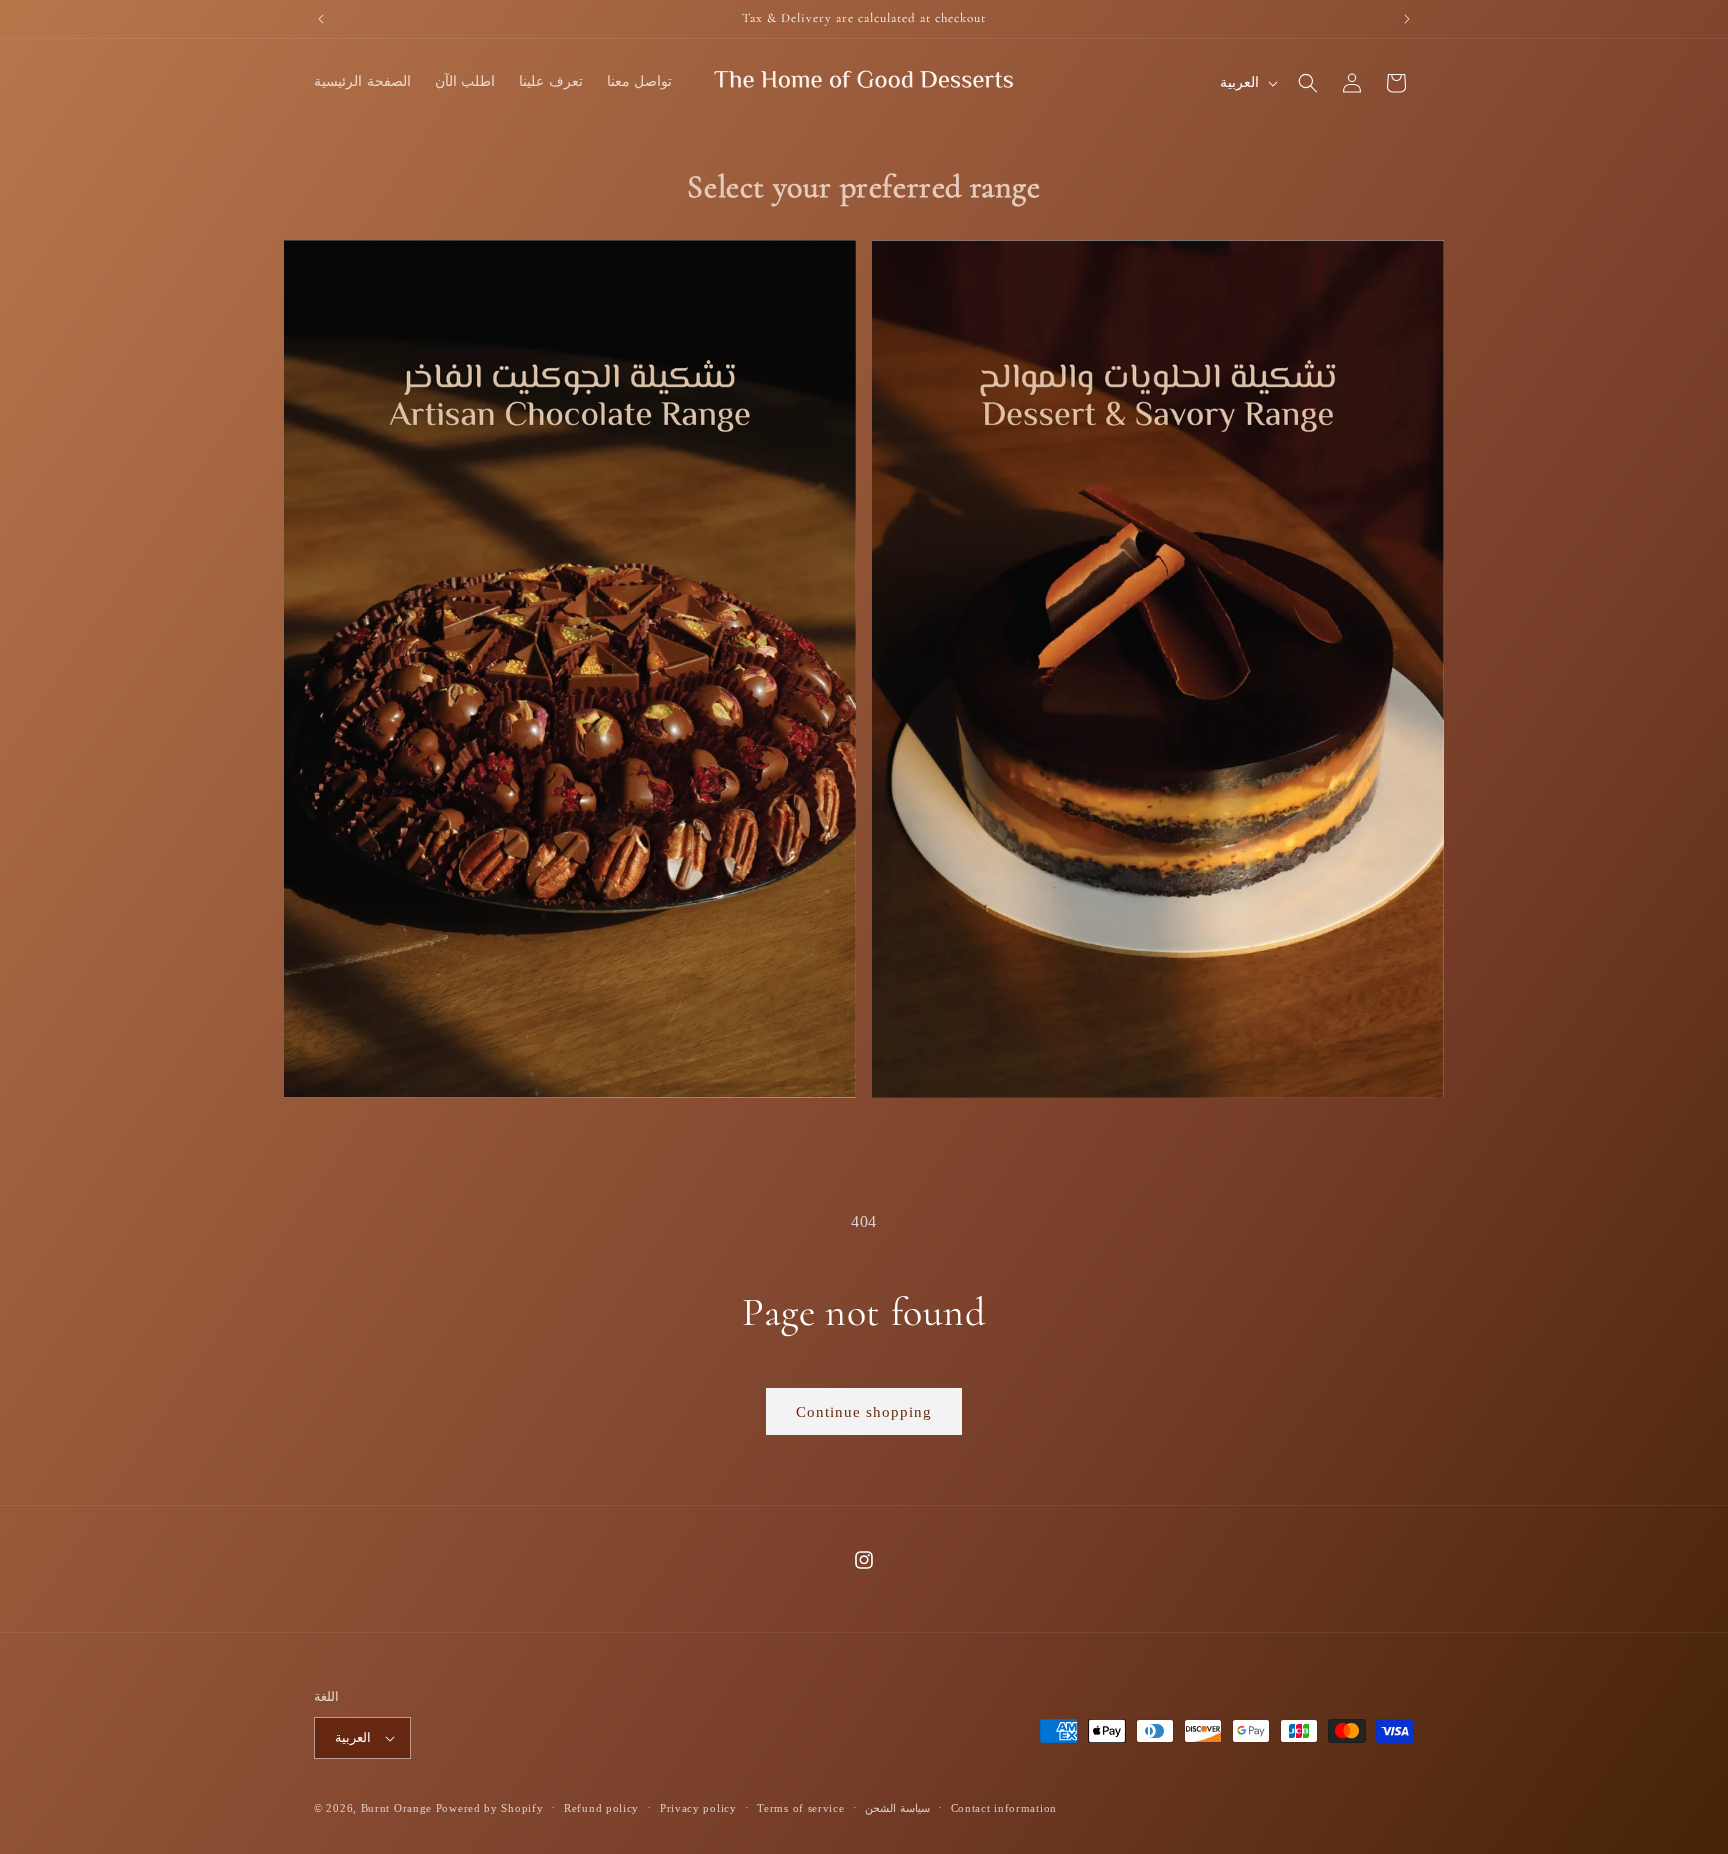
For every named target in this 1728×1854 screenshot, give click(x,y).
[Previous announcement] (321, 19)
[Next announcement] (1407, 19)
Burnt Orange (396, 1808)
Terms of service (800, 1808)
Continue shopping (864, 1412)
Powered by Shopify (490, 1808)
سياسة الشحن (897, 1808)
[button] (1308, 83)
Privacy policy (698, 1808)
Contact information (1004, 1808)
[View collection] (570, 669)
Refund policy (601, 1808)
